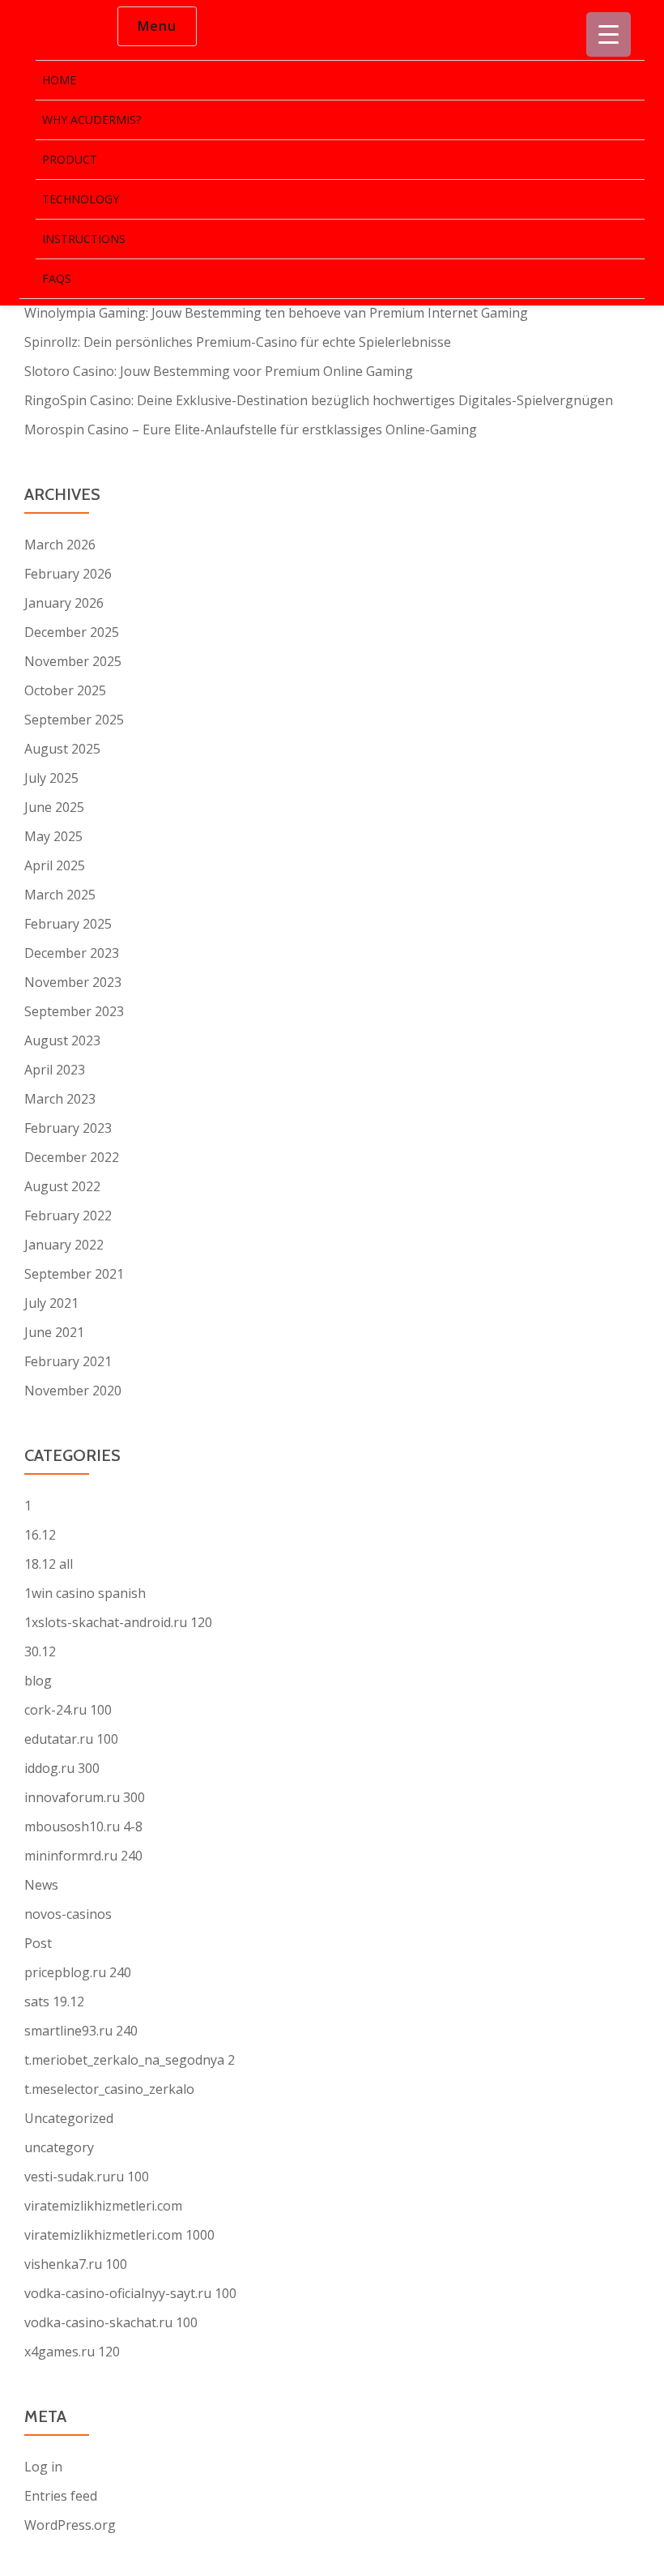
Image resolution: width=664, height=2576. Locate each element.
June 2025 (54, 807)
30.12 (40, 1651)
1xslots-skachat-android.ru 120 (118, 1622)
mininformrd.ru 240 (83, 1856)
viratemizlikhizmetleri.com (103, 2206)
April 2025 (55, 865)
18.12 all (49, 1564)
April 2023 (55, 1070)
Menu (157, 26)
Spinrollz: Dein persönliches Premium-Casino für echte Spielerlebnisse (238, 342)
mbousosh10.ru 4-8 (83, 1826)
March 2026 (60, 545)
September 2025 (74, 720)
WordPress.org (70, 2525)
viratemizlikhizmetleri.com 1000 (119, 2235)
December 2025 (72, 632)
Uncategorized (69, 2118)
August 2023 (62, 1040)
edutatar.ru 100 (71, 1739)
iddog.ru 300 (62, 1768)
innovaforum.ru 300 (85, 1797)
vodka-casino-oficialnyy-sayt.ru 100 (130, 2293)
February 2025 (68, 924)
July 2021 (51, 1303)
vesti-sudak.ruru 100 (87, 2177)
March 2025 (60, 895)
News (41, 1885)
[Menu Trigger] (609, 34)
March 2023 (60, 1099)
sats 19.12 (54, 2001)
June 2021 (54, 1332)
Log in (43, 2467)
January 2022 (64, 1245)
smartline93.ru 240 (81, 2031)
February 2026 (68, 574)
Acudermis (53, 27)
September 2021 (74, 1274)
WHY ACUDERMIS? (92, 120)
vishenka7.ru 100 (76, 2264)
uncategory (59, 2147)
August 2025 (62, 749)
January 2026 (64, 603)
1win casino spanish (85, 1593)
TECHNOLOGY (81, 199)
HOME (59, 80)
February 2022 (68, 1215)
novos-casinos (68, 1914)
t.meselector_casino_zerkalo (109, 2089)
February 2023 (68, 1128)
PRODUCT (70, 159)
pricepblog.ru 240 (78, 1972)
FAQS (57, 278)
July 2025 (51, 778)
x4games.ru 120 (72, 2352)
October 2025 (65, 690)
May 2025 (53, 836)
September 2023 (74, 1011)
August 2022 (62, 1186)
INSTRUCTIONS (84, 239)
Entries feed (61, 2496)
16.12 (40, 1535)
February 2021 (68, 1361)
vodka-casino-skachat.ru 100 (111, 2322)
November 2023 (73, 982)
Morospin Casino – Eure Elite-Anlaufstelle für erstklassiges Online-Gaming (251, 429)
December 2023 (72, 953)
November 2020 (73, 1391)
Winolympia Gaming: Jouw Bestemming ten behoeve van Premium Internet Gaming (276, 313)
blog (38, 1681)
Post (38, 1943)
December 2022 (72, 1157)
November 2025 (73, 661)
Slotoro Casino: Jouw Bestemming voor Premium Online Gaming (219, 371)
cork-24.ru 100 (68, 1710)
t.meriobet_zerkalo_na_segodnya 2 (130, 2060)
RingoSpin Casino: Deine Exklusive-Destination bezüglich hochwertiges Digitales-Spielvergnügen (319, 400)
